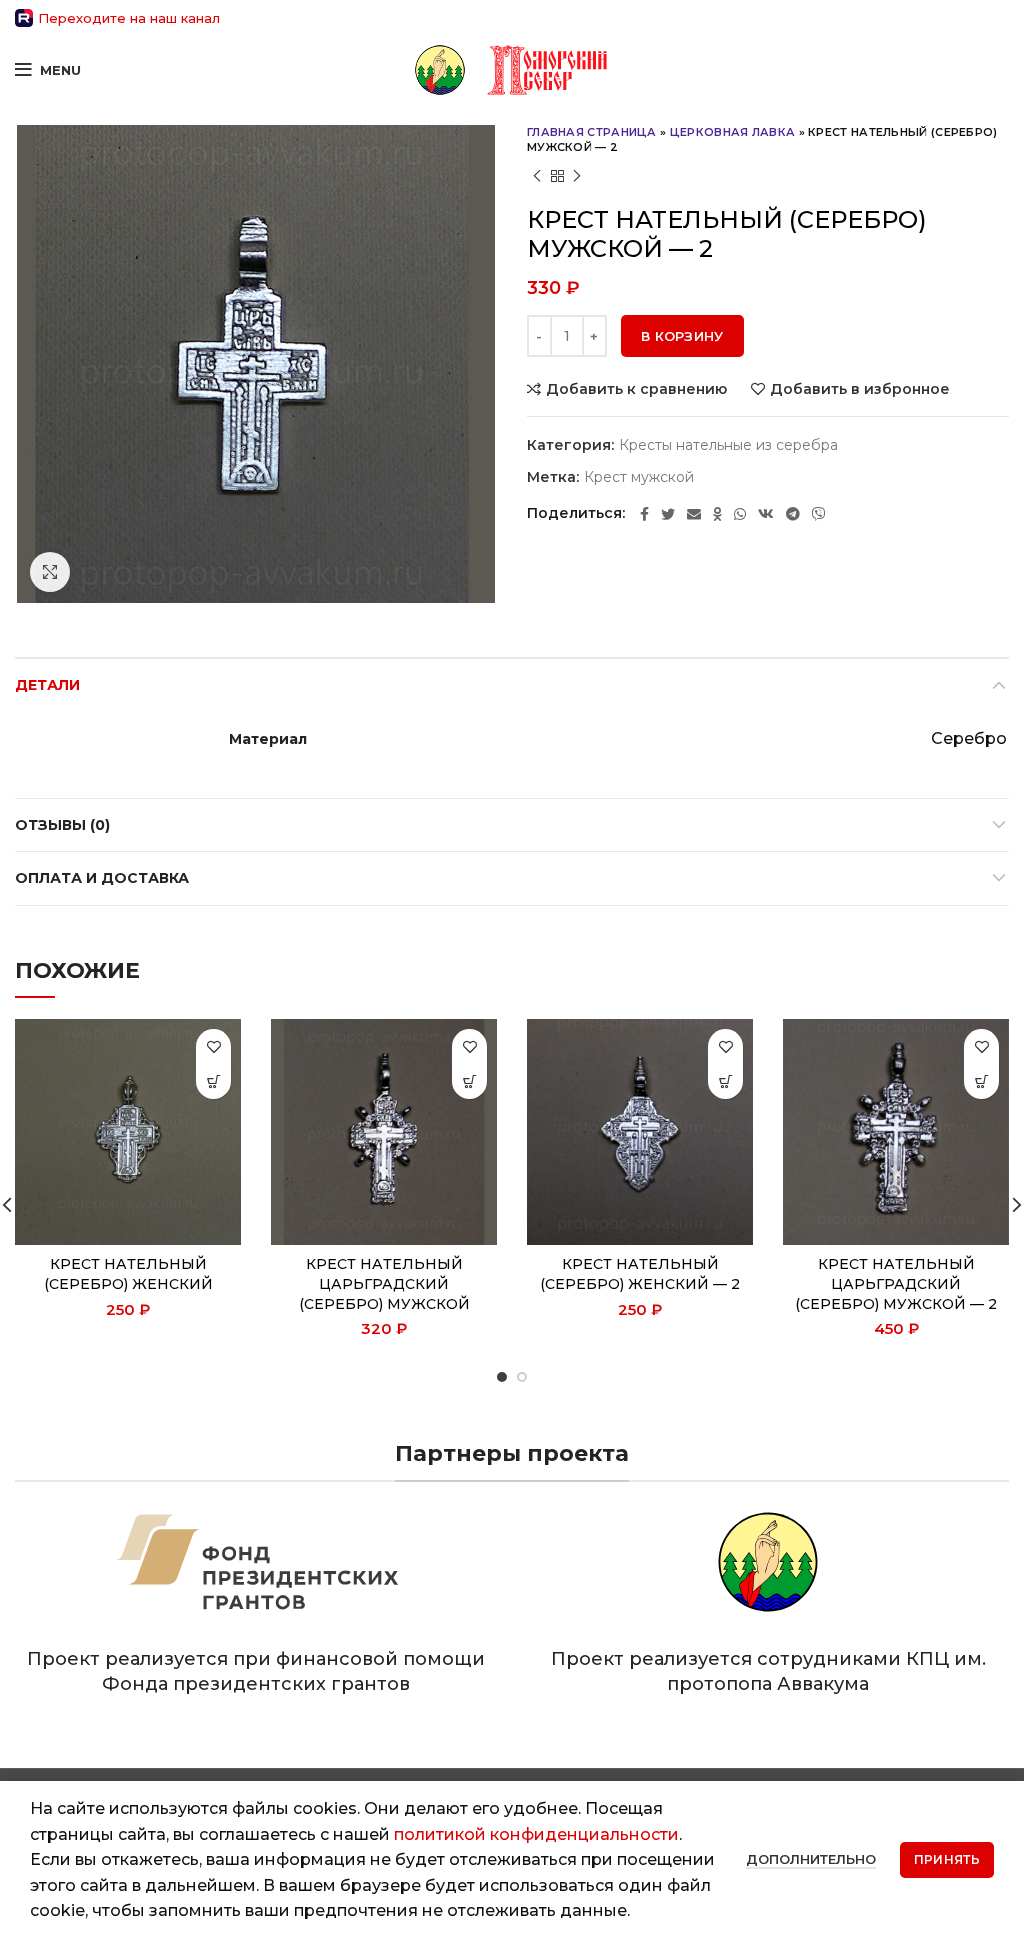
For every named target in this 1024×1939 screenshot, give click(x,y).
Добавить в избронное (860, 389)
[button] (213, 1081)
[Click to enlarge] (50, 572)
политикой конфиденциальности (536, 1834)
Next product (577, 176)
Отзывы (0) (62, 825)
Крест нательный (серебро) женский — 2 (640, 1274)
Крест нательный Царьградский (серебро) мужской (384, 1283)
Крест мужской (639, 477)
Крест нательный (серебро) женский (128, 1274)
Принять (947, 1859)
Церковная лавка (733, 132)
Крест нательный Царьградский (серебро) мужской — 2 (896, 1283)
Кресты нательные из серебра (728, 445)
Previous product (537, 176)
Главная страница (592, 132)
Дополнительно (811, 1859)
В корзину (682, 336)
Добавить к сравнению (636, 389)
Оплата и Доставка (102, 878)
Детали (47, 685)
